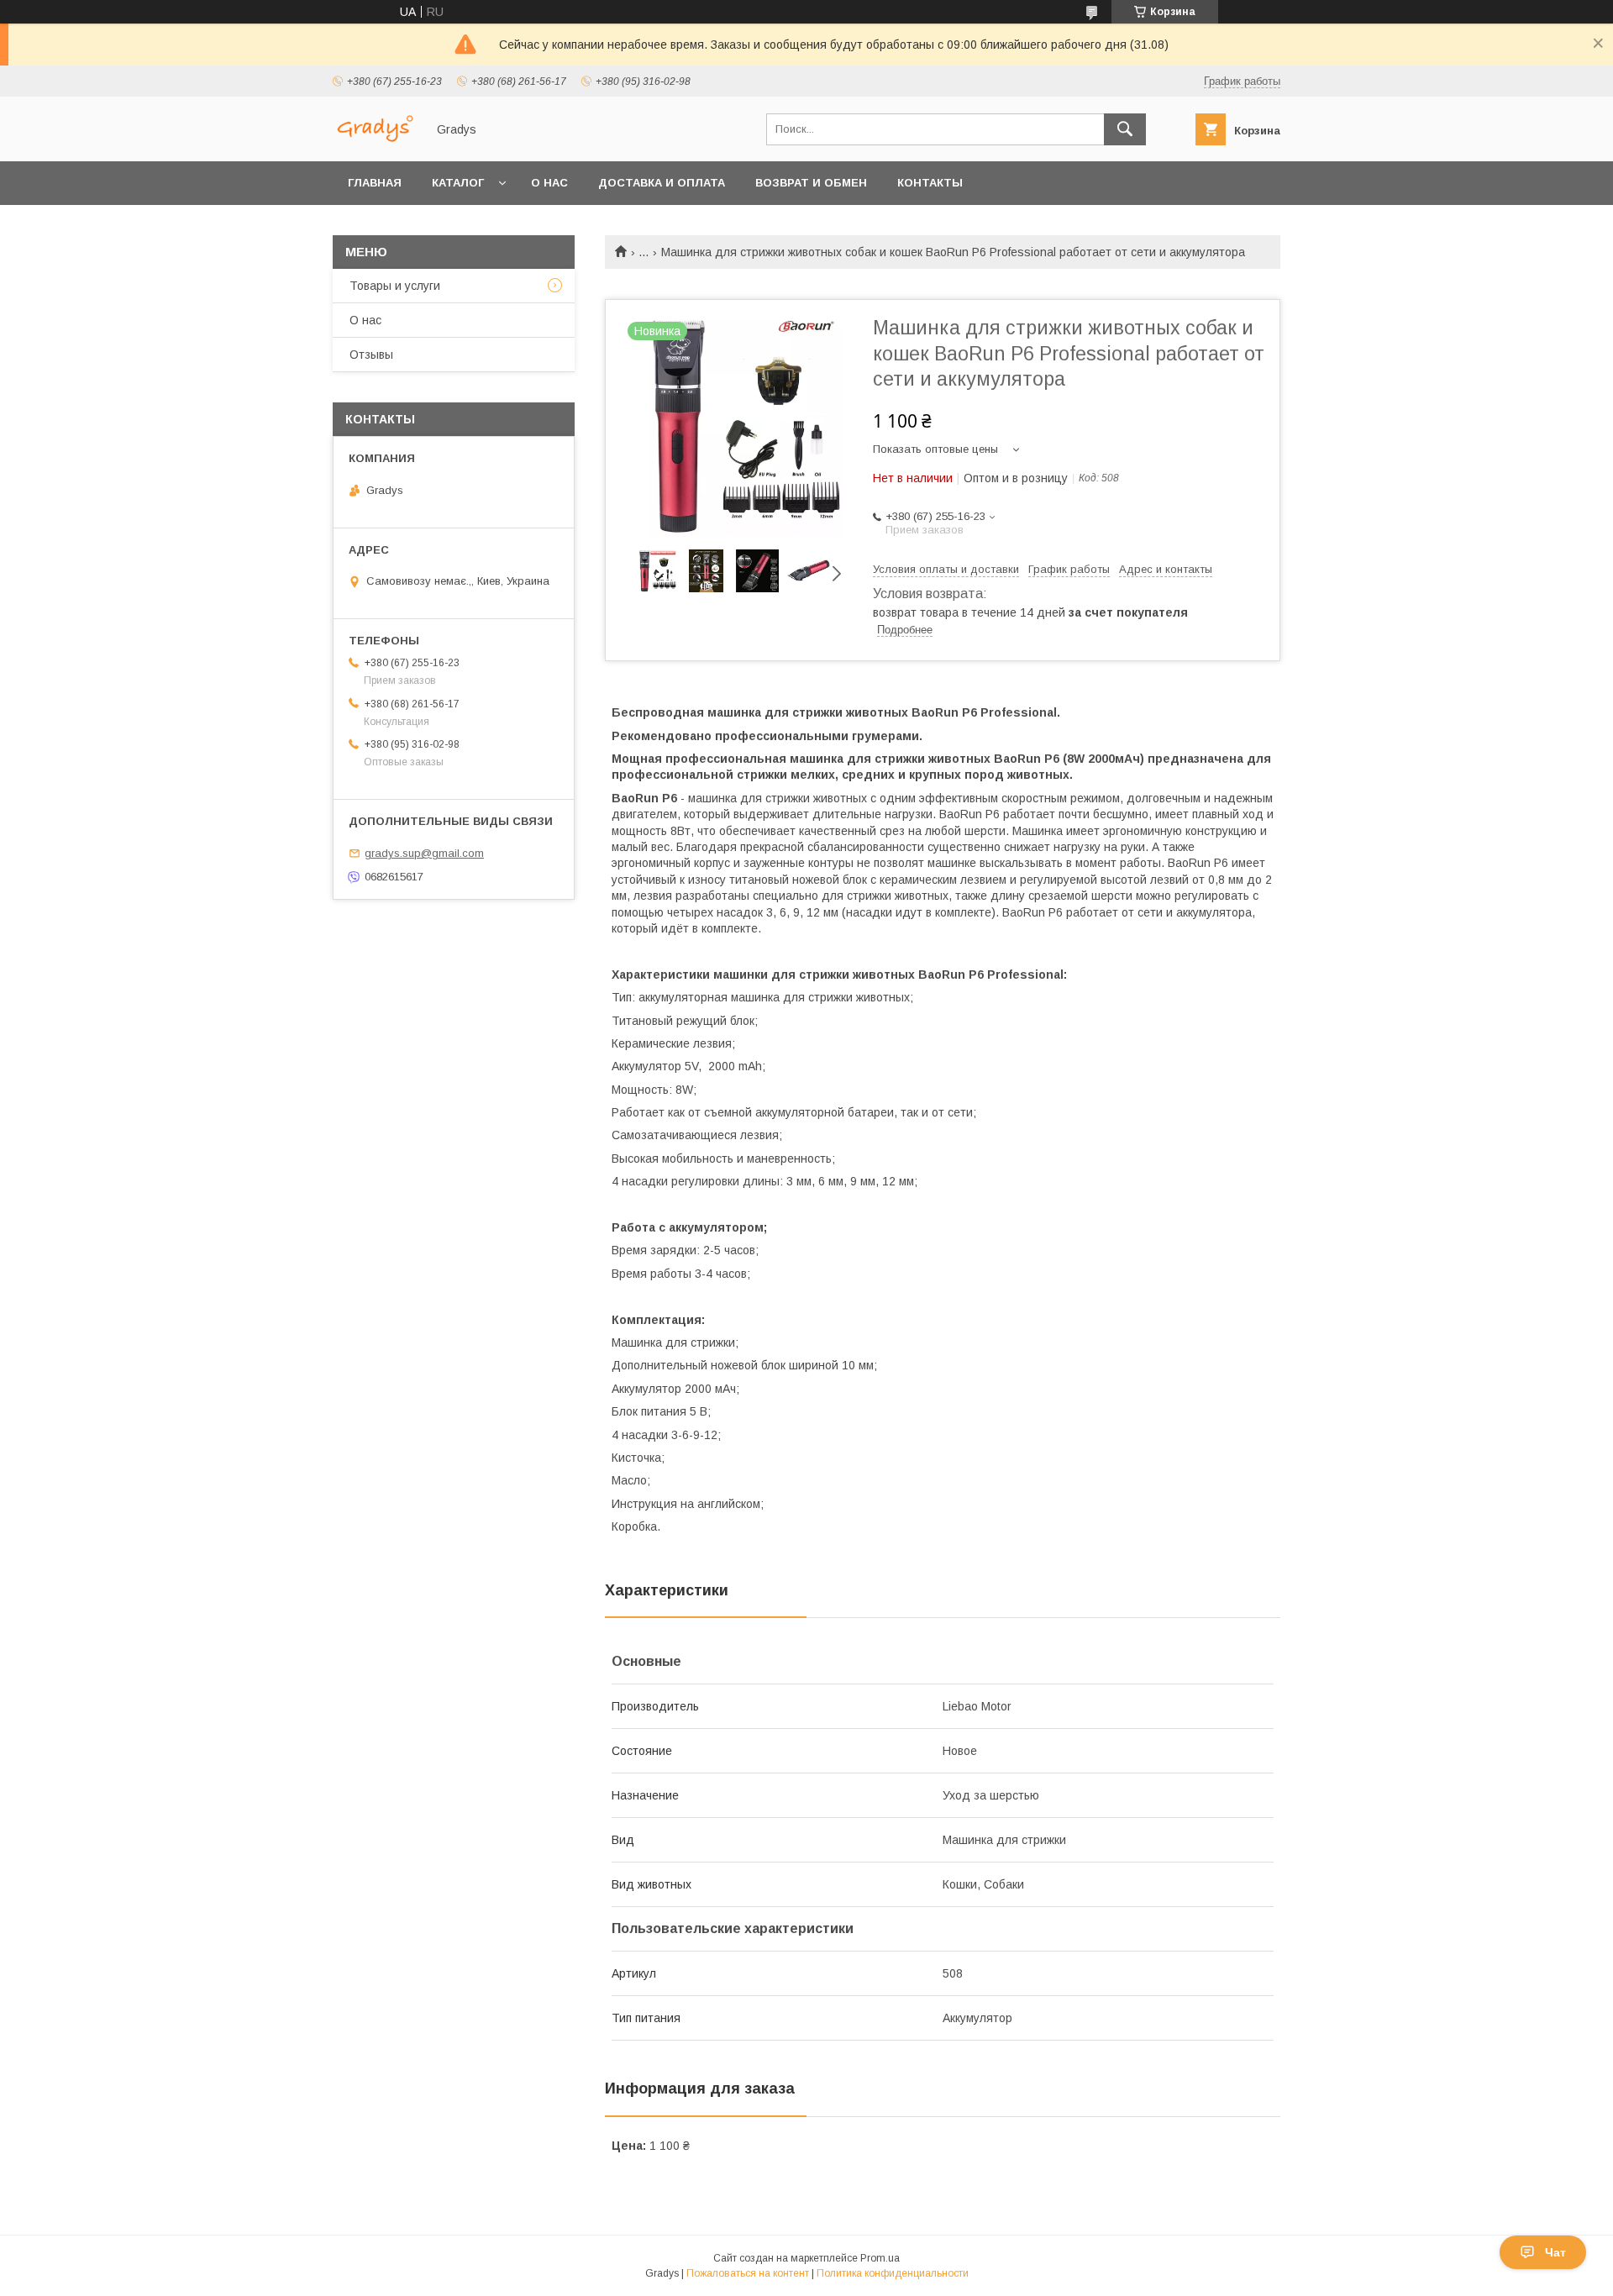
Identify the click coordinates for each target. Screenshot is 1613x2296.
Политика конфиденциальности (893, 2273)
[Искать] (1125, 129)
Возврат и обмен (811, 183)
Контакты (930, 183)
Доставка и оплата (662, 183)
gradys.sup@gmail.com (424, 853)
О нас (549, 183)
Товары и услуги (395, 286)
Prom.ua (880, 2258)
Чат (1555, 2252)
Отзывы (371, 355)
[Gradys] (375, 139)
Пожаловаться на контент (748, 2273)
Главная (375, 183)
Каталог (458, 183)
